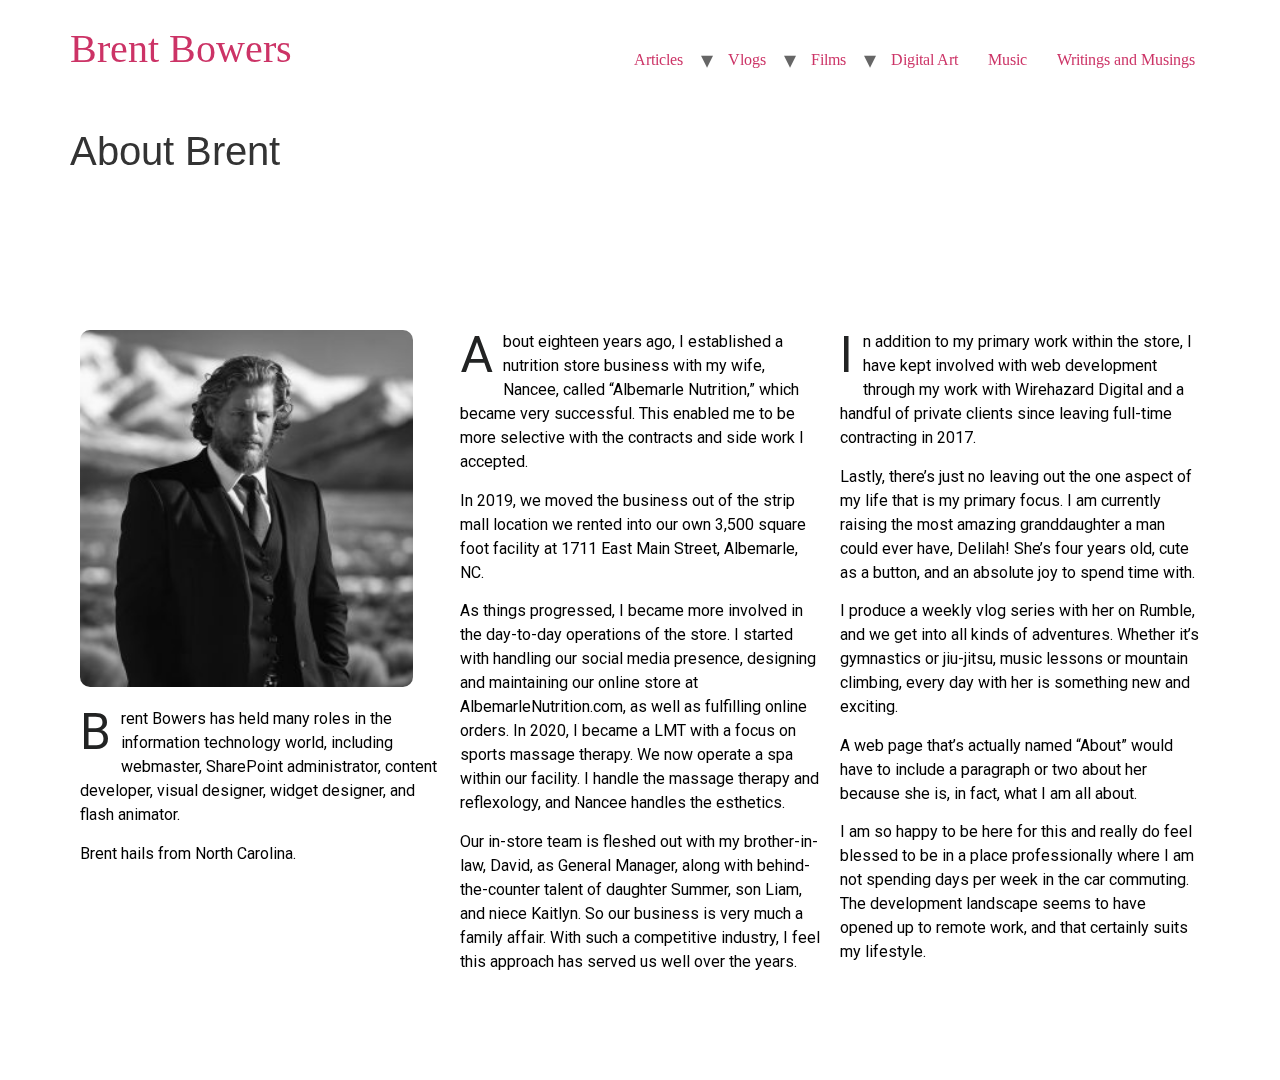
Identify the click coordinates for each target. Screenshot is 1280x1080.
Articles (658, 59)
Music (1007, 59)
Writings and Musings (1126, 59)
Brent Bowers (181, 48)
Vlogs (747, 59)
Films (828, 59)
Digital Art (924, 59)
